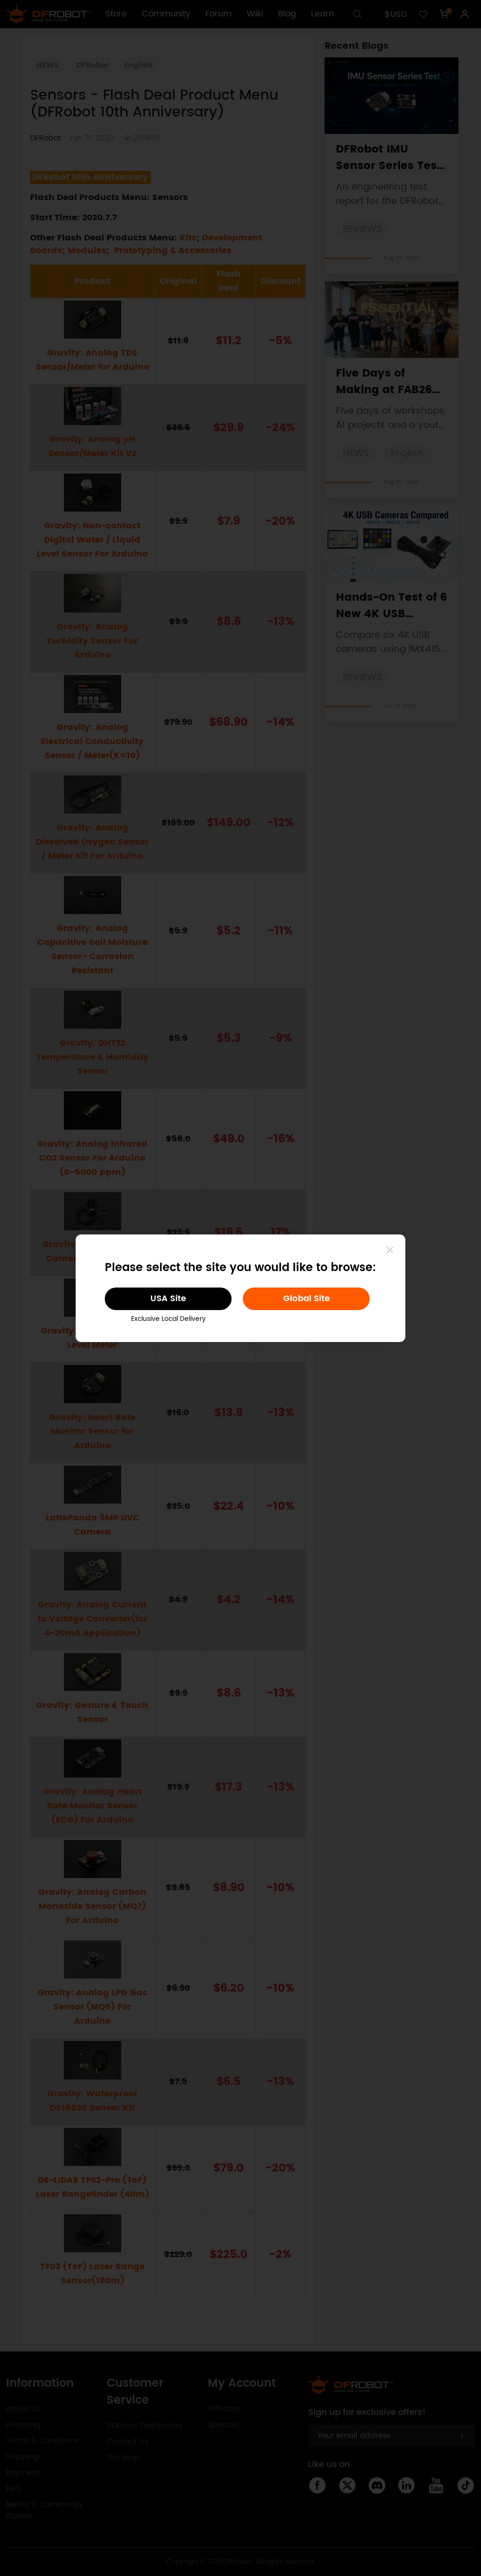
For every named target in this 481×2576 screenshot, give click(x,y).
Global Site (306, 1299)
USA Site (168, 1299)
